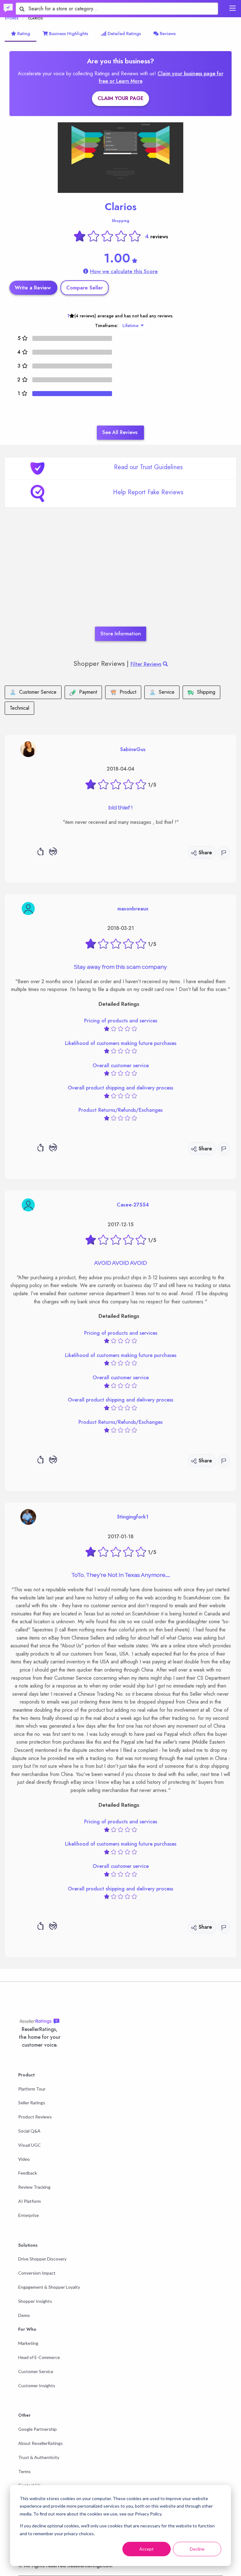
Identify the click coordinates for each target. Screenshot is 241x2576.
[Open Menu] (233, 8)
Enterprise (29, 2215)
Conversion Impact (37, 2273)
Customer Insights (37, 2385)
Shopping (120, 221)
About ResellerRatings (40, 2443)
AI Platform (29, 2201)
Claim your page (120, 98)
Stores (12, 18)
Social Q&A (29, 2131)
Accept (147, 2549)
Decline (197, 2549)
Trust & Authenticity (39, 2457)
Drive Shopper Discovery (42, 2259)
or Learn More (126, 81)
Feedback (28, 2173)
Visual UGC (29, 2145)
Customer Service (36, 2371)
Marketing (28, 2343)
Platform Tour (32, 2089)
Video (24, 2159)
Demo (24, 2315)
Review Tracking (34, 2187)
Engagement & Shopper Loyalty (49, 2287)
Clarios (121, 207)
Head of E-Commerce (39, 2357)
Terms (24, 2471)
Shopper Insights (35, 2301)
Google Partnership (37, 2429)
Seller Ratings (32, 2103)
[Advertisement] (120, 576)
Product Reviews (35, 2117)
